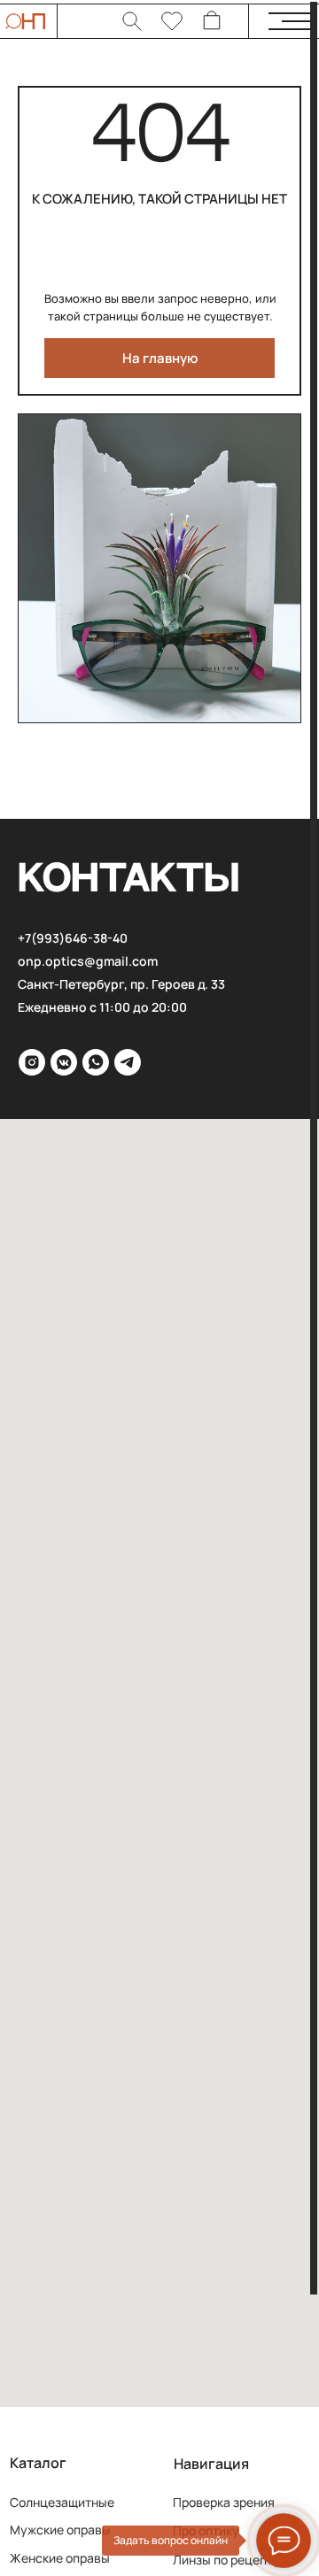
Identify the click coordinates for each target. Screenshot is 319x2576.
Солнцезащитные (62, 2502)
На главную (160, 358)
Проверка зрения (224, 2502)
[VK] (64, 1062)
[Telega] (128, 1062)
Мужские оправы (60, 2530)
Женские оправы (60, 2558)
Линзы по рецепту (226, 2560)
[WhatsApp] (96, 1062)
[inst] (32, 1062)
